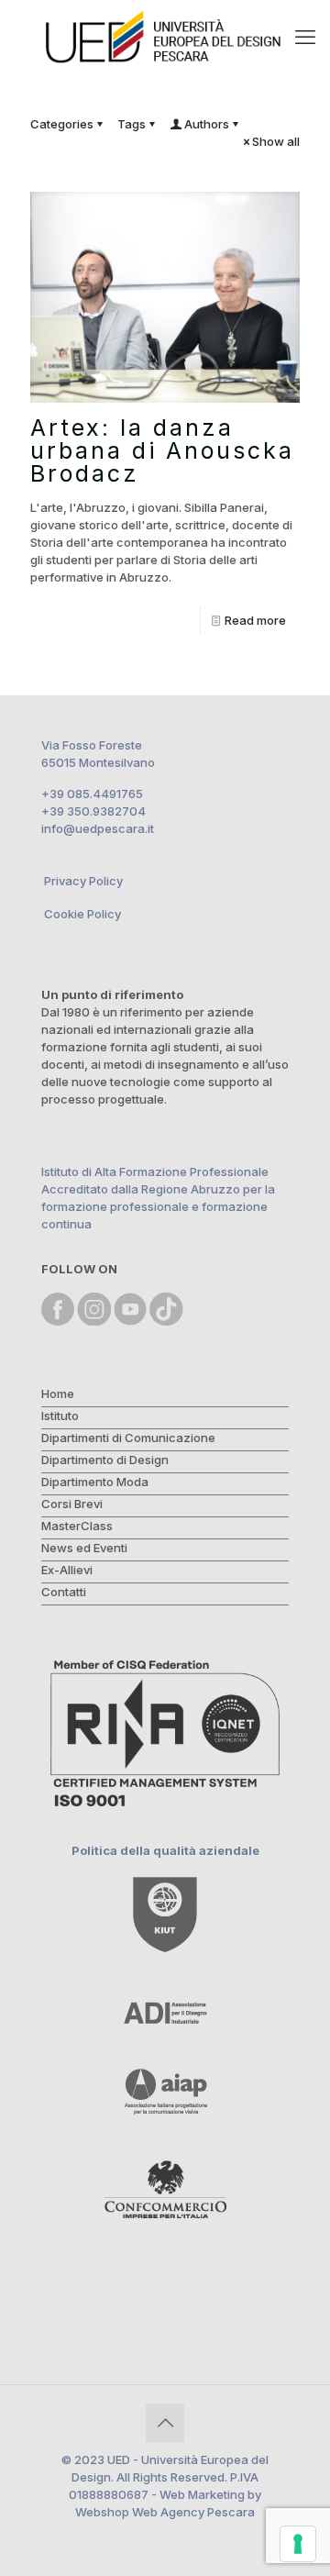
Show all (276, 141)
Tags (132, 124)
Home (58, 1393)
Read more (255, 620)
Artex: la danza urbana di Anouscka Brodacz (162, 450)
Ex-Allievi (67, 1570)
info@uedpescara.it (98, 828)
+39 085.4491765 (92, 794)
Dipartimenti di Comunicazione (128, 1438)
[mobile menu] (305, 37)
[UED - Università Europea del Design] (165, 37)
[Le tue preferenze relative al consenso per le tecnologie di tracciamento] (298, 2544)
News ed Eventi (84, 1548)
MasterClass (77, 1526)
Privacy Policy (83, 881)
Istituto (60, 1416)
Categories (62, 124)
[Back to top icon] (165, 2423)
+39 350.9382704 (93, 811)
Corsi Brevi (72, 1504)
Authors (207, 124)
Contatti (64, 1592)
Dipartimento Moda (95, 1482)
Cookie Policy (82, 914)
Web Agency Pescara (193, 2512)
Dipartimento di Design (105, 1460)
